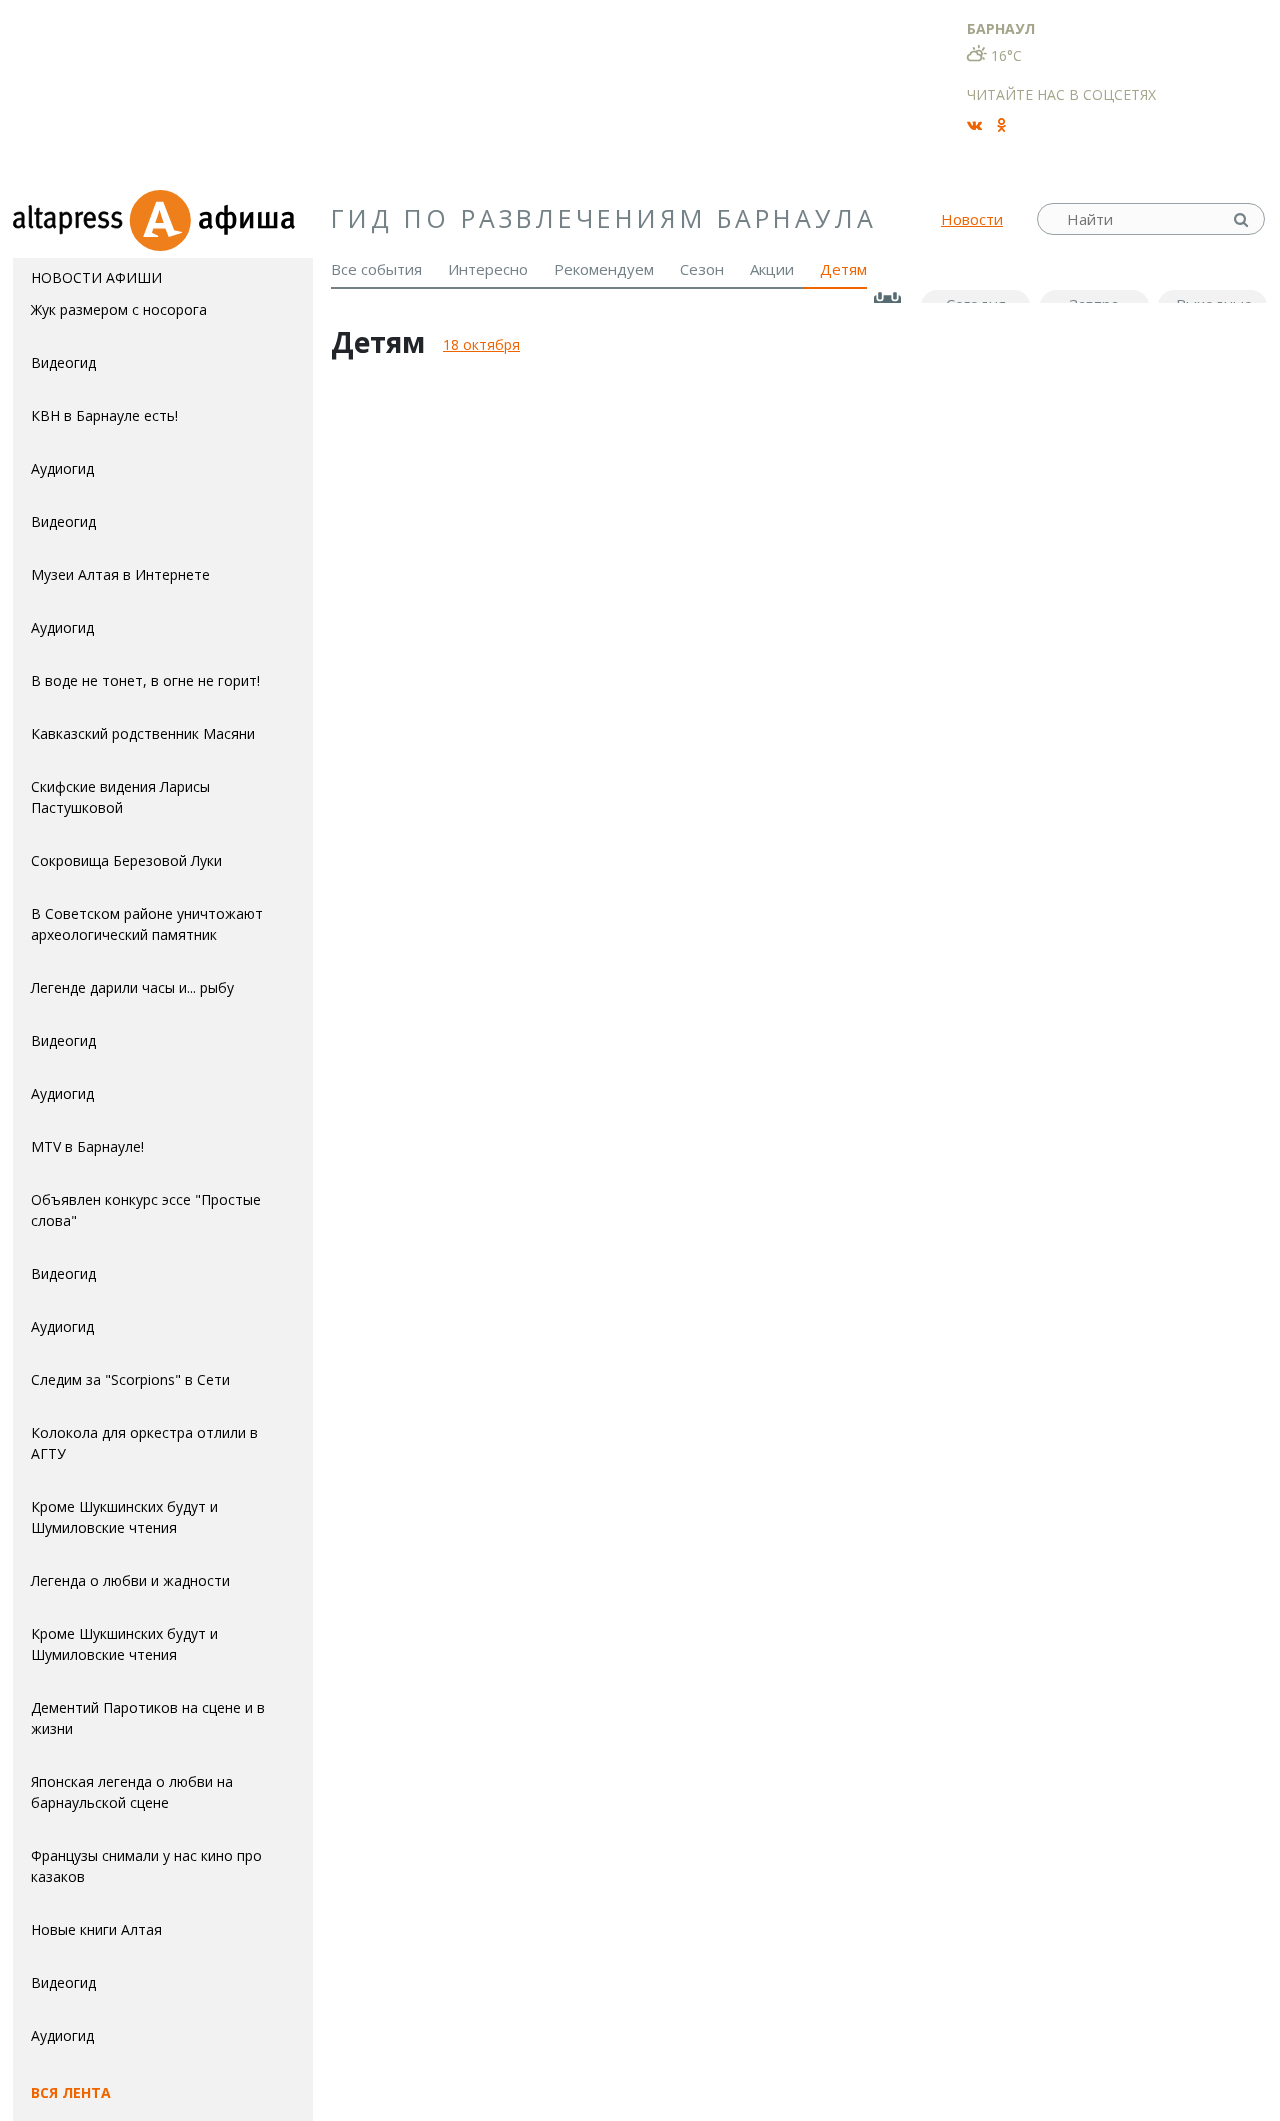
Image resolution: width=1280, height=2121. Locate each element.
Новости (972, 219)
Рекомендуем (604, 269)
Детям (843, 269)
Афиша (220, 219)
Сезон (702, 269)
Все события (376, 269)
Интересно (488, 269)
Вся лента (71, 2092)
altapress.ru (70, 219)
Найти (1243, 219)
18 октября (481, 344)
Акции (772, 269)
